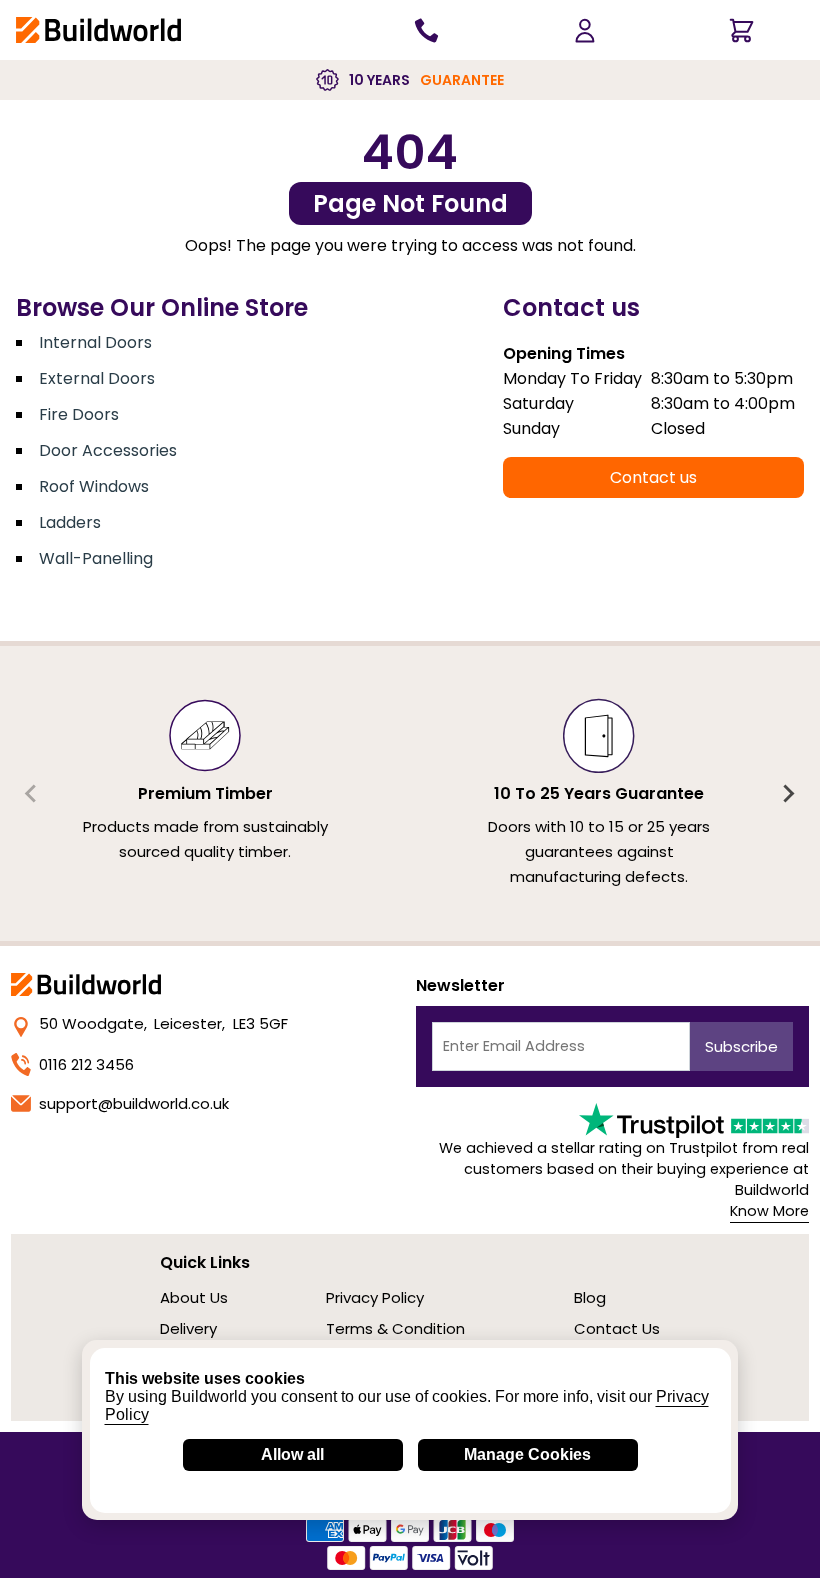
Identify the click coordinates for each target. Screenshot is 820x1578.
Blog (590, 1297)
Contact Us (617, 1328)
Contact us (653, 477)
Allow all (292, 1454)
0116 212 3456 (86, 1064)
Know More (769, 1211)
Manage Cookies (527, 1454)
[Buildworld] (98, 29)
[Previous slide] (32, 794)
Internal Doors (95, 342)
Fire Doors (79, 414)
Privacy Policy (375, 1297)
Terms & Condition (395, 1328)
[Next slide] (788, 794)
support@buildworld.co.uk (134, 1103)
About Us (194, 1297)
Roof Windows (94, 486)
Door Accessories (108, 450)
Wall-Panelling (96, 558)
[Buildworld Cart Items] (741, 30)
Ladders (70, 522)
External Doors (97, 378)
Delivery (188, 1328)
